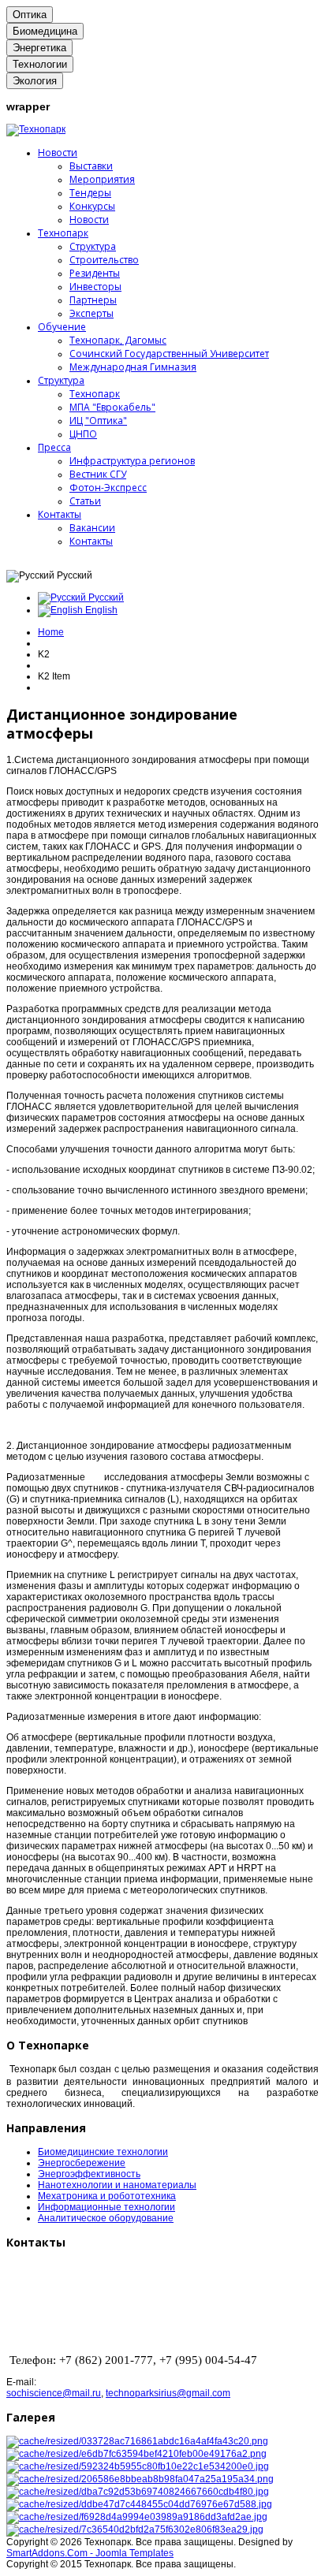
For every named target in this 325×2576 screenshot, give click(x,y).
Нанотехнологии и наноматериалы (117, 2185)
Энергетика (39, 48)
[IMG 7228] (138, 2492)
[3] (138, 2466)
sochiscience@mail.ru (54, 2393)
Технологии (40, 64)
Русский (105, 597)
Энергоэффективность (89, 2174)
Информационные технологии (106, 2207)
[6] (140, 2479)
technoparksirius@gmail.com (168, 2393)
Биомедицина (45, 31)
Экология (35, 81)
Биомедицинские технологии (103, 2152)
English (100, 610)
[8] (135, 2529)
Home (51, 632)
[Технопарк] (36, 129)
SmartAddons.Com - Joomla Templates (90, 2553)
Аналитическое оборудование (106, 2218)
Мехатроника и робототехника (107, 2196)
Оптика (30, 15)
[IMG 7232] (139, 2504)
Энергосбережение (82, 2163)
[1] (137, 2441)
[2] (136, 2454)
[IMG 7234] (137, 2517)
